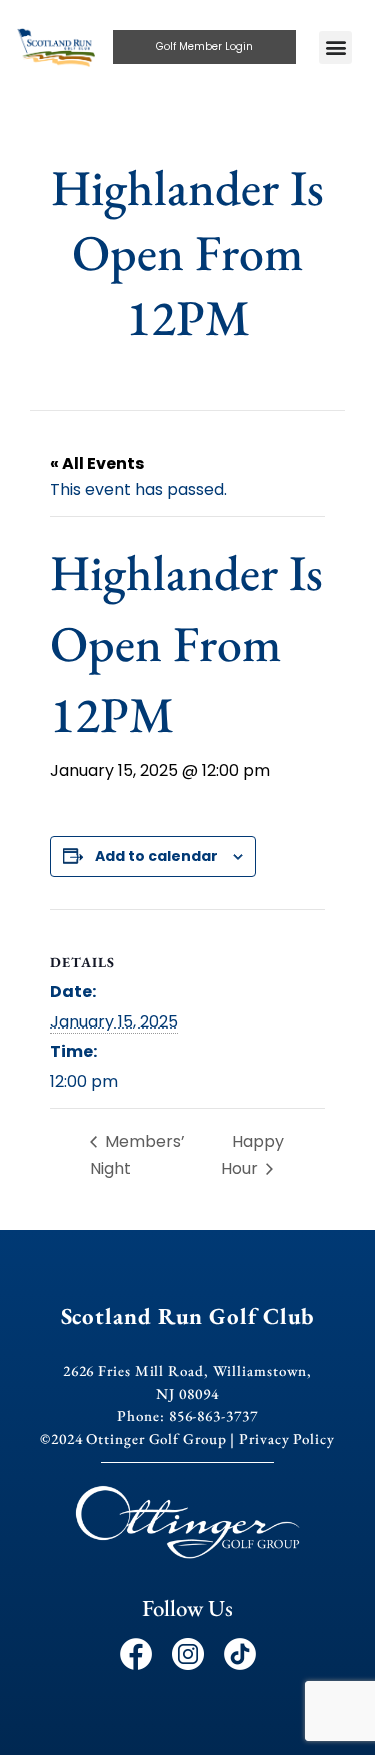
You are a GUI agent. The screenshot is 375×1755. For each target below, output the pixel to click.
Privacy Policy (287, 1438)
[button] (335, 47)
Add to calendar (156, 856)
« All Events (97, 463)
